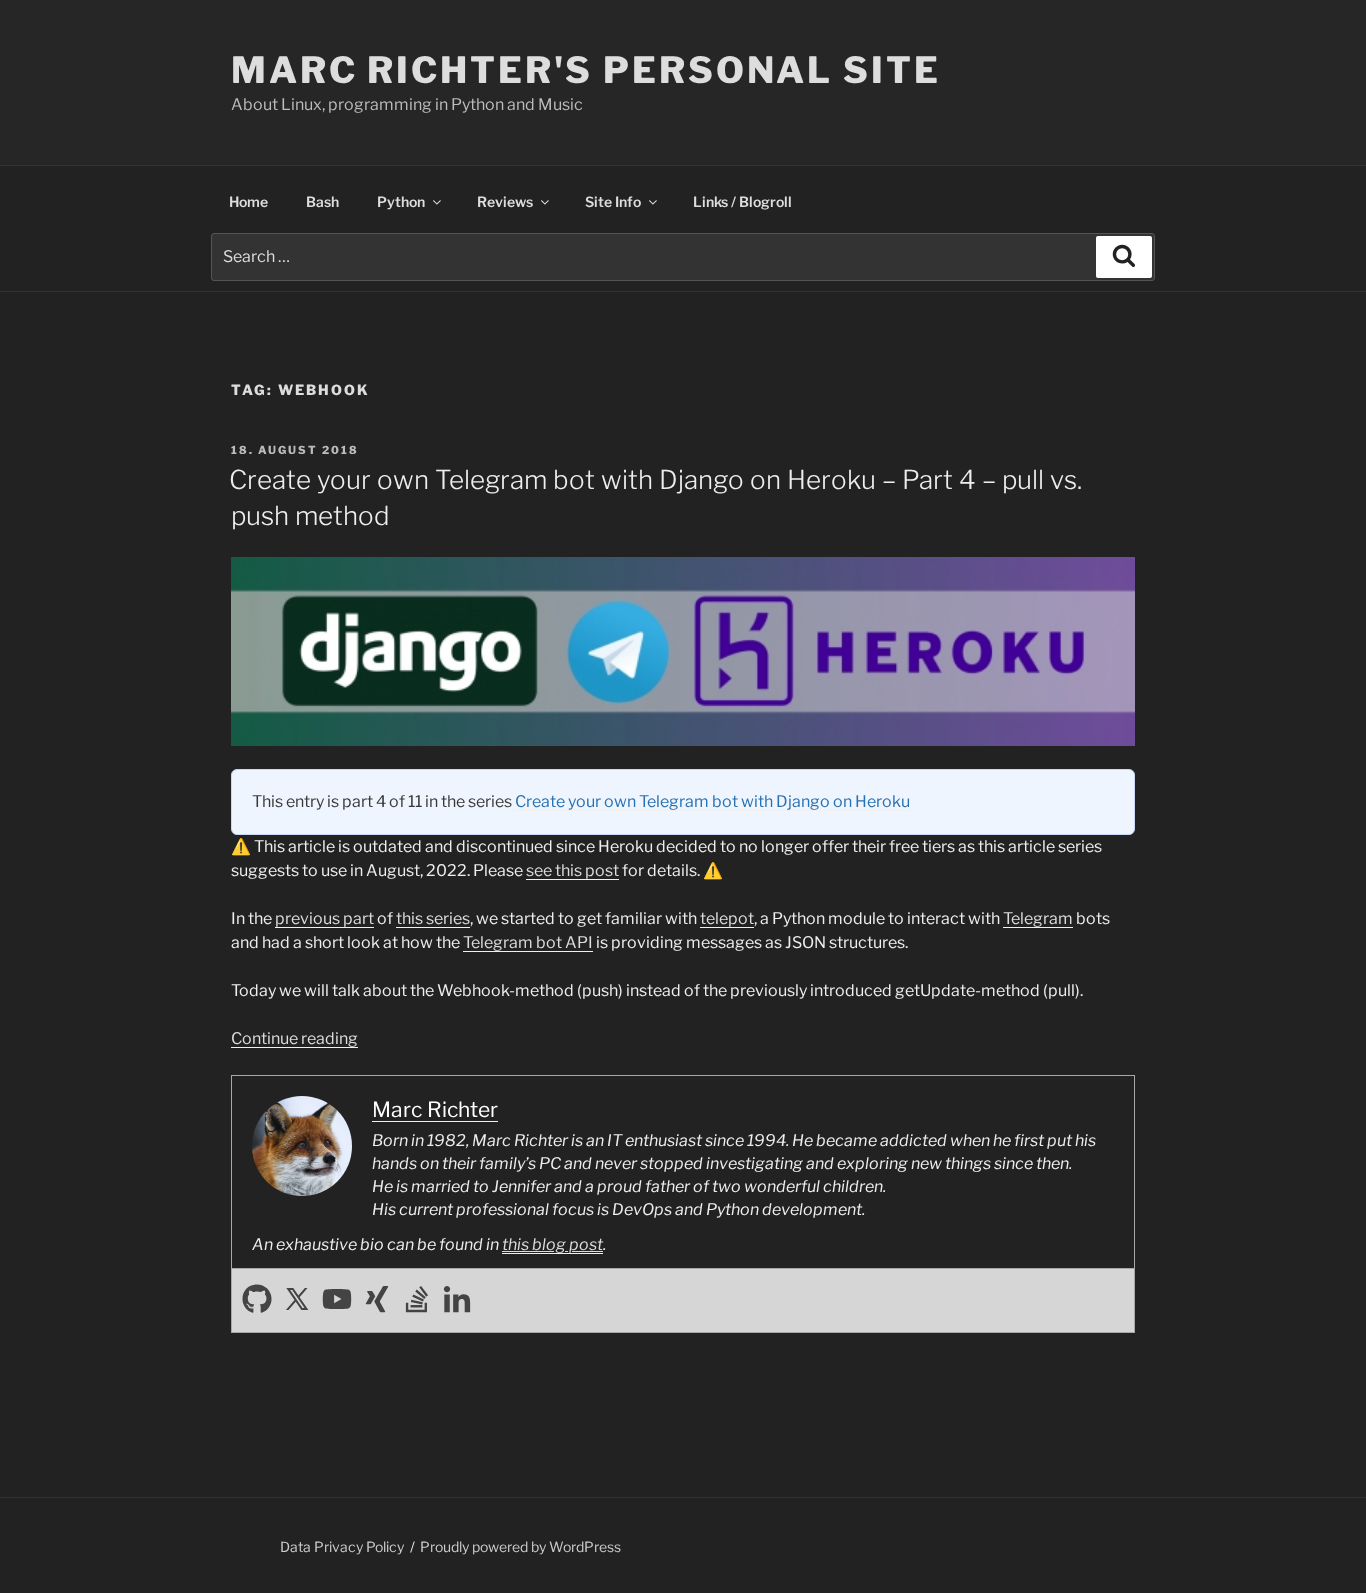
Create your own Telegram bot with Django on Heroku (712, 801)
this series (433, 918)
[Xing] (377, 1300)
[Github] (257, 1300)
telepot (727, 918)
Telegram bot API (528, 942)
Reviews (505, 201)
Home (248, 201)
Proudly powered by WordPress (520, 1546)
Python (401, 201)
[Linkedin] (457, 1300)
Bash (322, 201)
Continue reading (294, 1038)
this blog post (552, 1244)
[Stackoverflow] (417, 1300)
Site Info (613, 201)
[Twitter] (297, 1300)
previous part (324, 918)
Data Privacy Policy (342, 1546)
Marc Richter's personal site (586, 70)
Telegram (1038, 918)
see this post (572, 870)
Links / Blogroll (742, 201)
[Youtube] (337, 1300)
